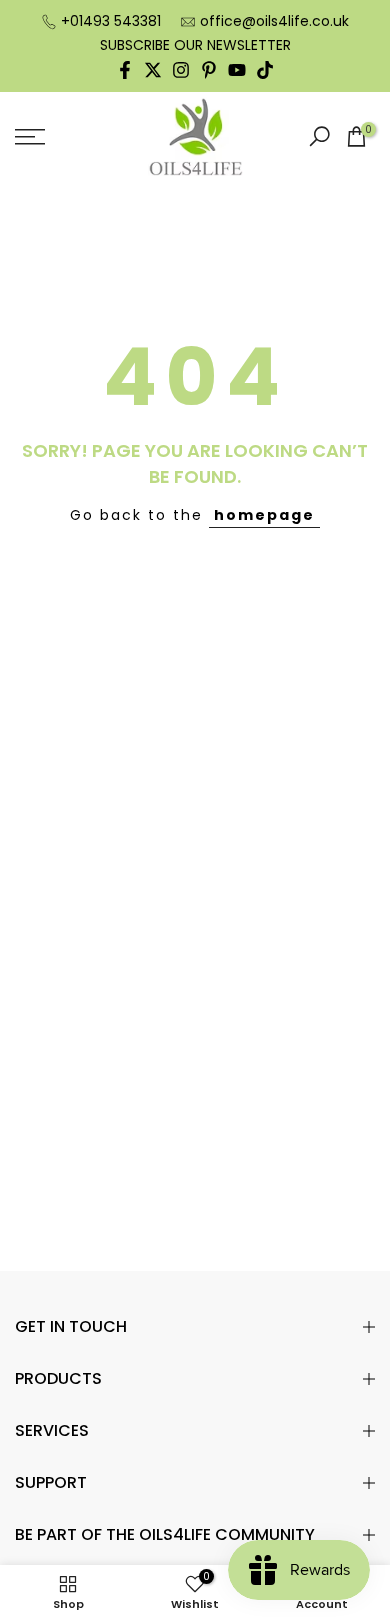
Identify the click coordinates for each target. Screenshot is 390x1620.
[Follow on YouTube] (237, 70)
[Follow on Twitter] (153, 70)
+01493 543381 (111, 21)
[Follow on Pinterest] (209, 70)
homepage (264, 515)
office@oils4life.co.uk (274, 21)
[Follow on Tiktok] (265, 70)
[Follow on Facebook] (125, 70)
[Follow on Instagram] (181, 70)
